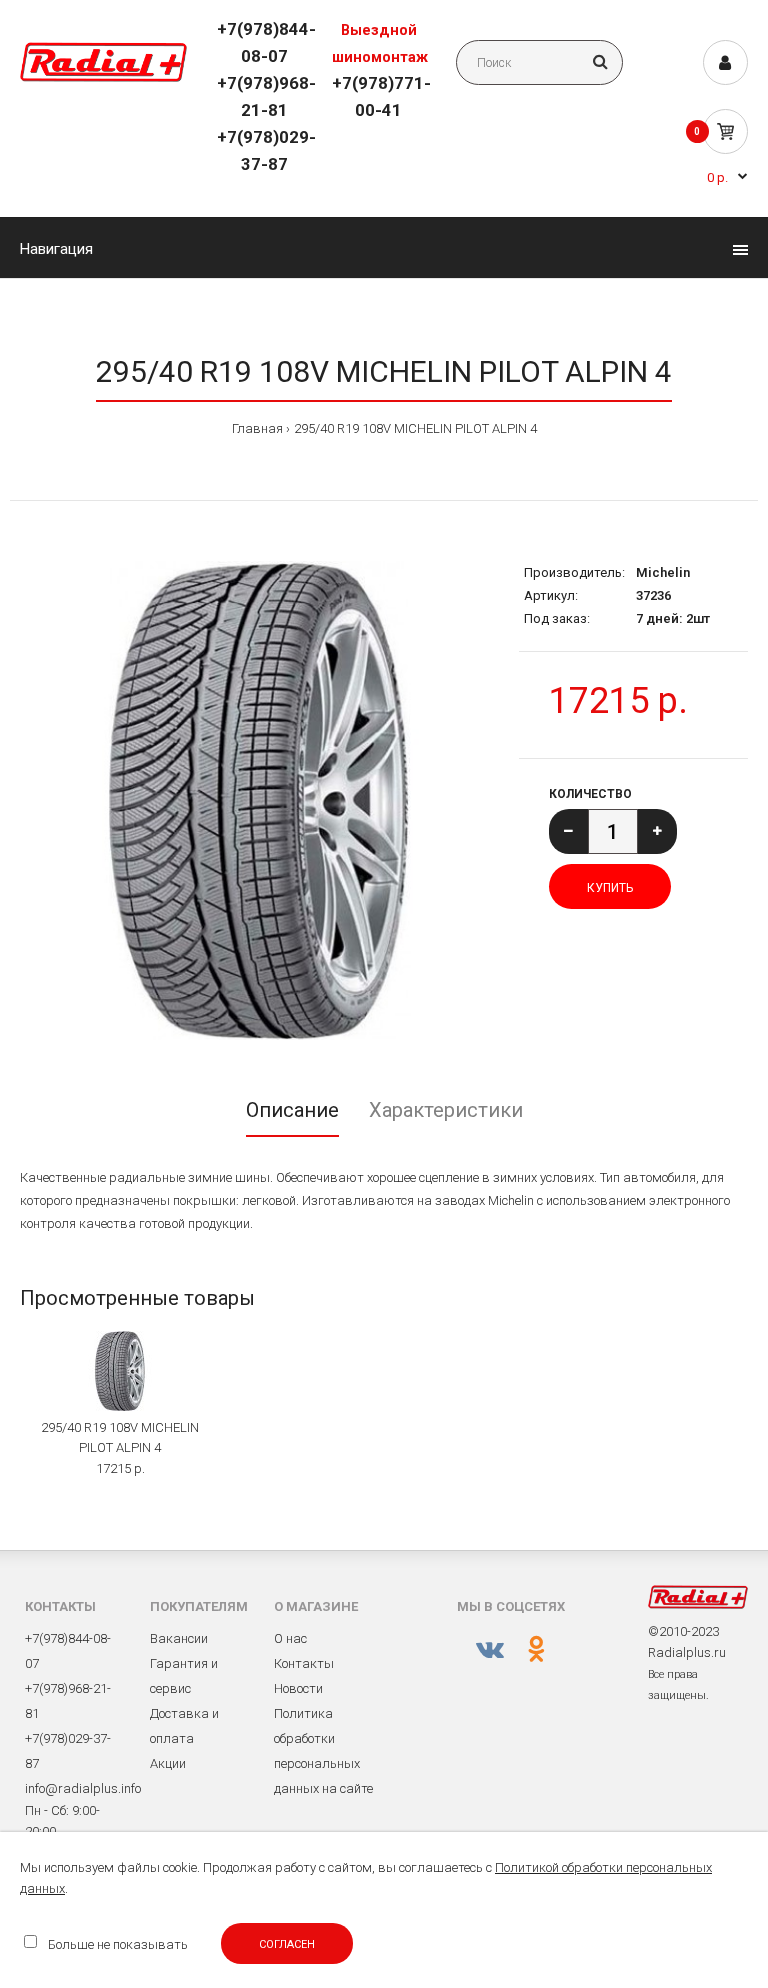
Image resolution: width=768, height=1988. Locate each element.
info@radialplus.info (83, 1788)
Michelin (663, 572)
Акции (168, 1763)
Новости (298, 1688)
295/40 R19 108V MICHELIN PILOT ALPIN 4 (415, 428)
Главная (257, 428)
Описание (292, 1110)
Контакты (304, 1663)
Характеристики (446, 1110)
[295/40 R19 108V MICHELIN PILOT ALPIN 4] (259, 800)
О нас (290, 1638)
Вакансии (179, 1638)
